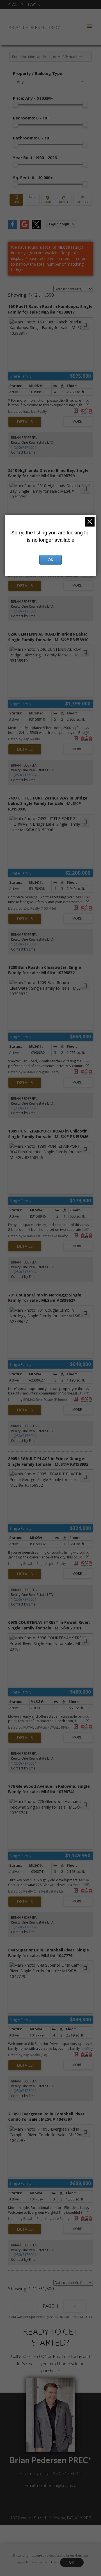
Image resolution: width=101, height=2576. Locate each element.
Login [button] (61, 224)
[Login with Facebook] (13, 227)
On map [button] (48, 200)
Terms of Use (47, 2562)
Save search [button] (16, 200)
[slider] (16, 105)
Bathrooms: (32, 138)
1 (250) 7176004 (24, 448)
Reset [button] (64, 200)
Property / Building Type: (38, 73)
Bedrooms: (31, 118)
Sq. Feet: (33, 178)
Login (34, 5)
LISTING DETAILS (25, 422)
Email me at (50, 2485)
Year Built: (35, 158)
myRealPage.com (59, 2549)
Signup (15, 5)
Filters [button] (82, 200)
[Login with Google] (24, 227)
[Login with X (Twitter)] (36, 227)
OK (72, 2562)
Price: (33, 98)
